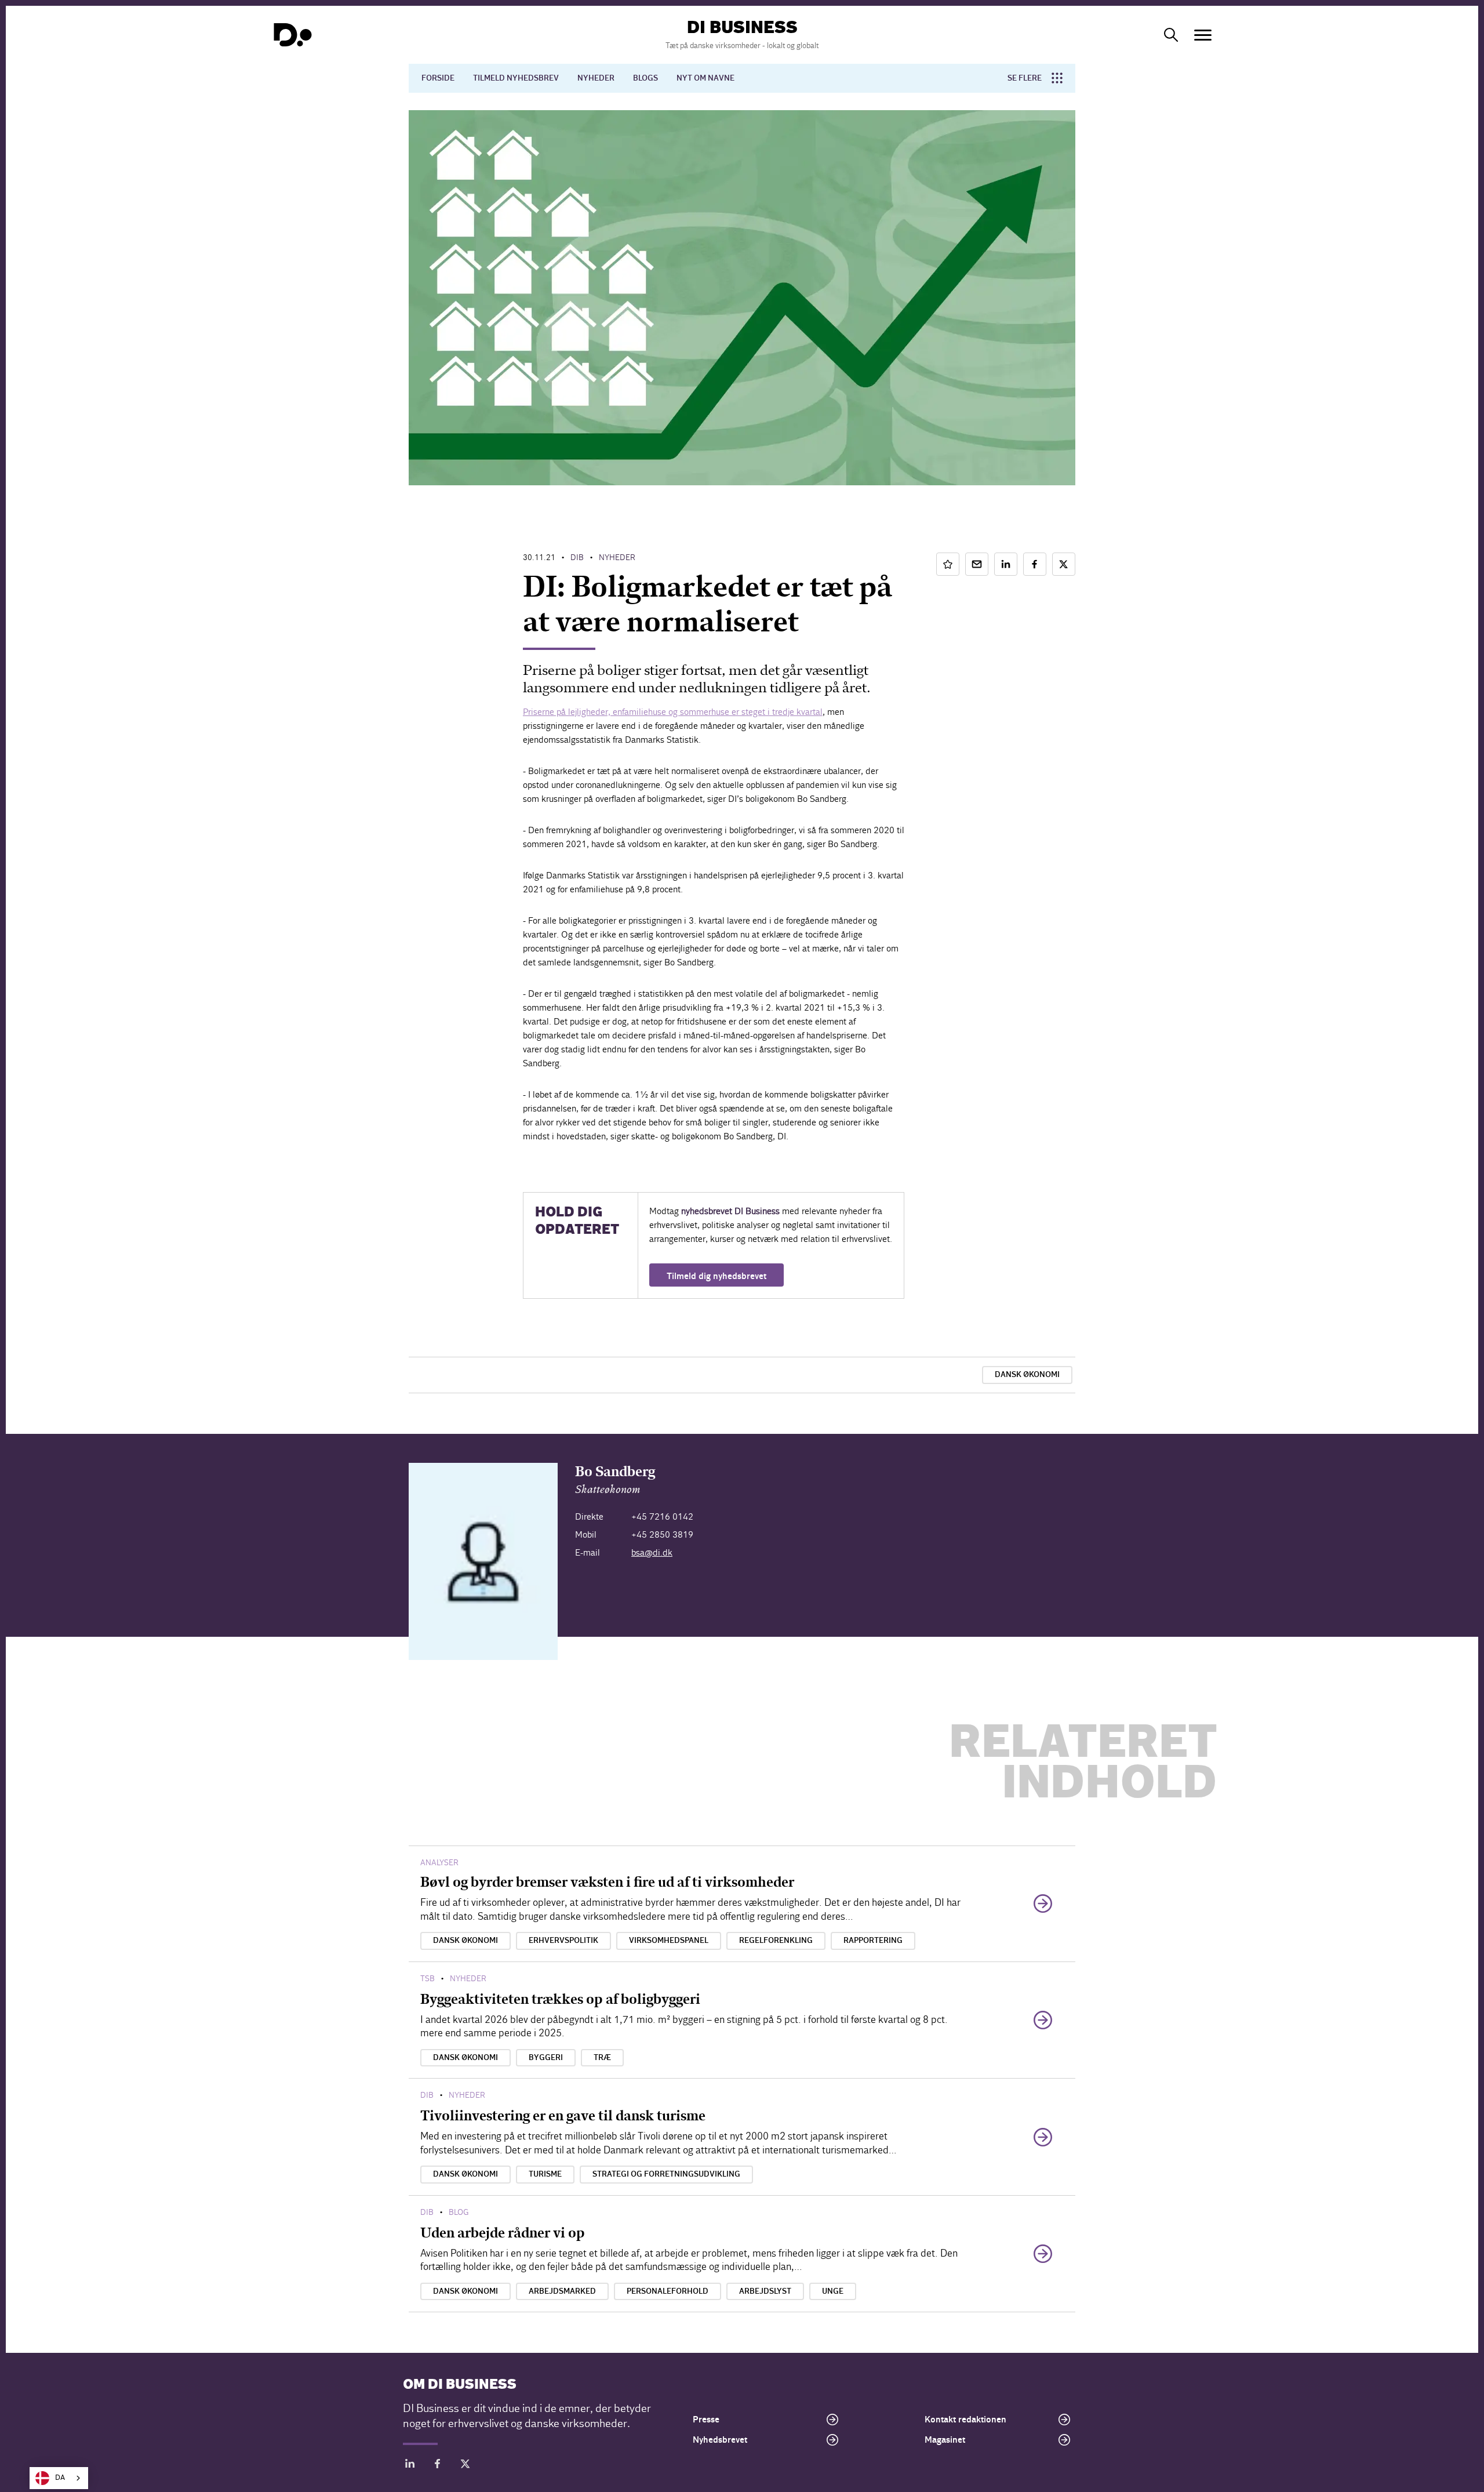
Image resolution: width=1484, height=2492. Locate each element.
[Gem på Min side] (948, 564)
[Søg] (1171, 35)
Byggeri (546, 2058)
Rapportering (873, 1941)
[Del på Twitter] (1064, 564)
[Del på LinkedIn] (1006, 564)
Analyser (439, 1863)
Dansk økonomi (1027, 1375)
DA (60, 2478)
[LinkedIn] (410, 2466)
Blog (459, 2212)
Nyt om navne (705, 78)
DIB (577, 557)
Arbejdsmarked (562, 2291)
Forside (438, 78)
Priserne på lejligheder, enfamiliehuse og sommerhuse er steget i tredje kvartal (673, 712)
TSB (428, 1979)
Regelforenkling (776, 1941)
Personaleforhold (668, 2291)
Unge (833, 2291)
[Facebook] (438, 2466)
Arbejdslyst (765, 2291)
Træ (602, 2058)
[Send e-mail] (977, 564)
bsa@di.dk (652, 1552)
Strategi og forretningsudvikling (666, 2174)
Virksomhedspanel (669, 1941)
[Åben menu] (1203, 35)
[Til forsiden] (293, 35)
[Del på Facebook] (1035, 564)
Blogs (645, 78)
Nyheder (596, 78)
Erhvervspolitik (563, 1941)
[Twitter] (465, 2466)
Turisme (545, 2174)
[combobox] (59, 2478)
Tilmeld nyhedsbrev (516, 78)
